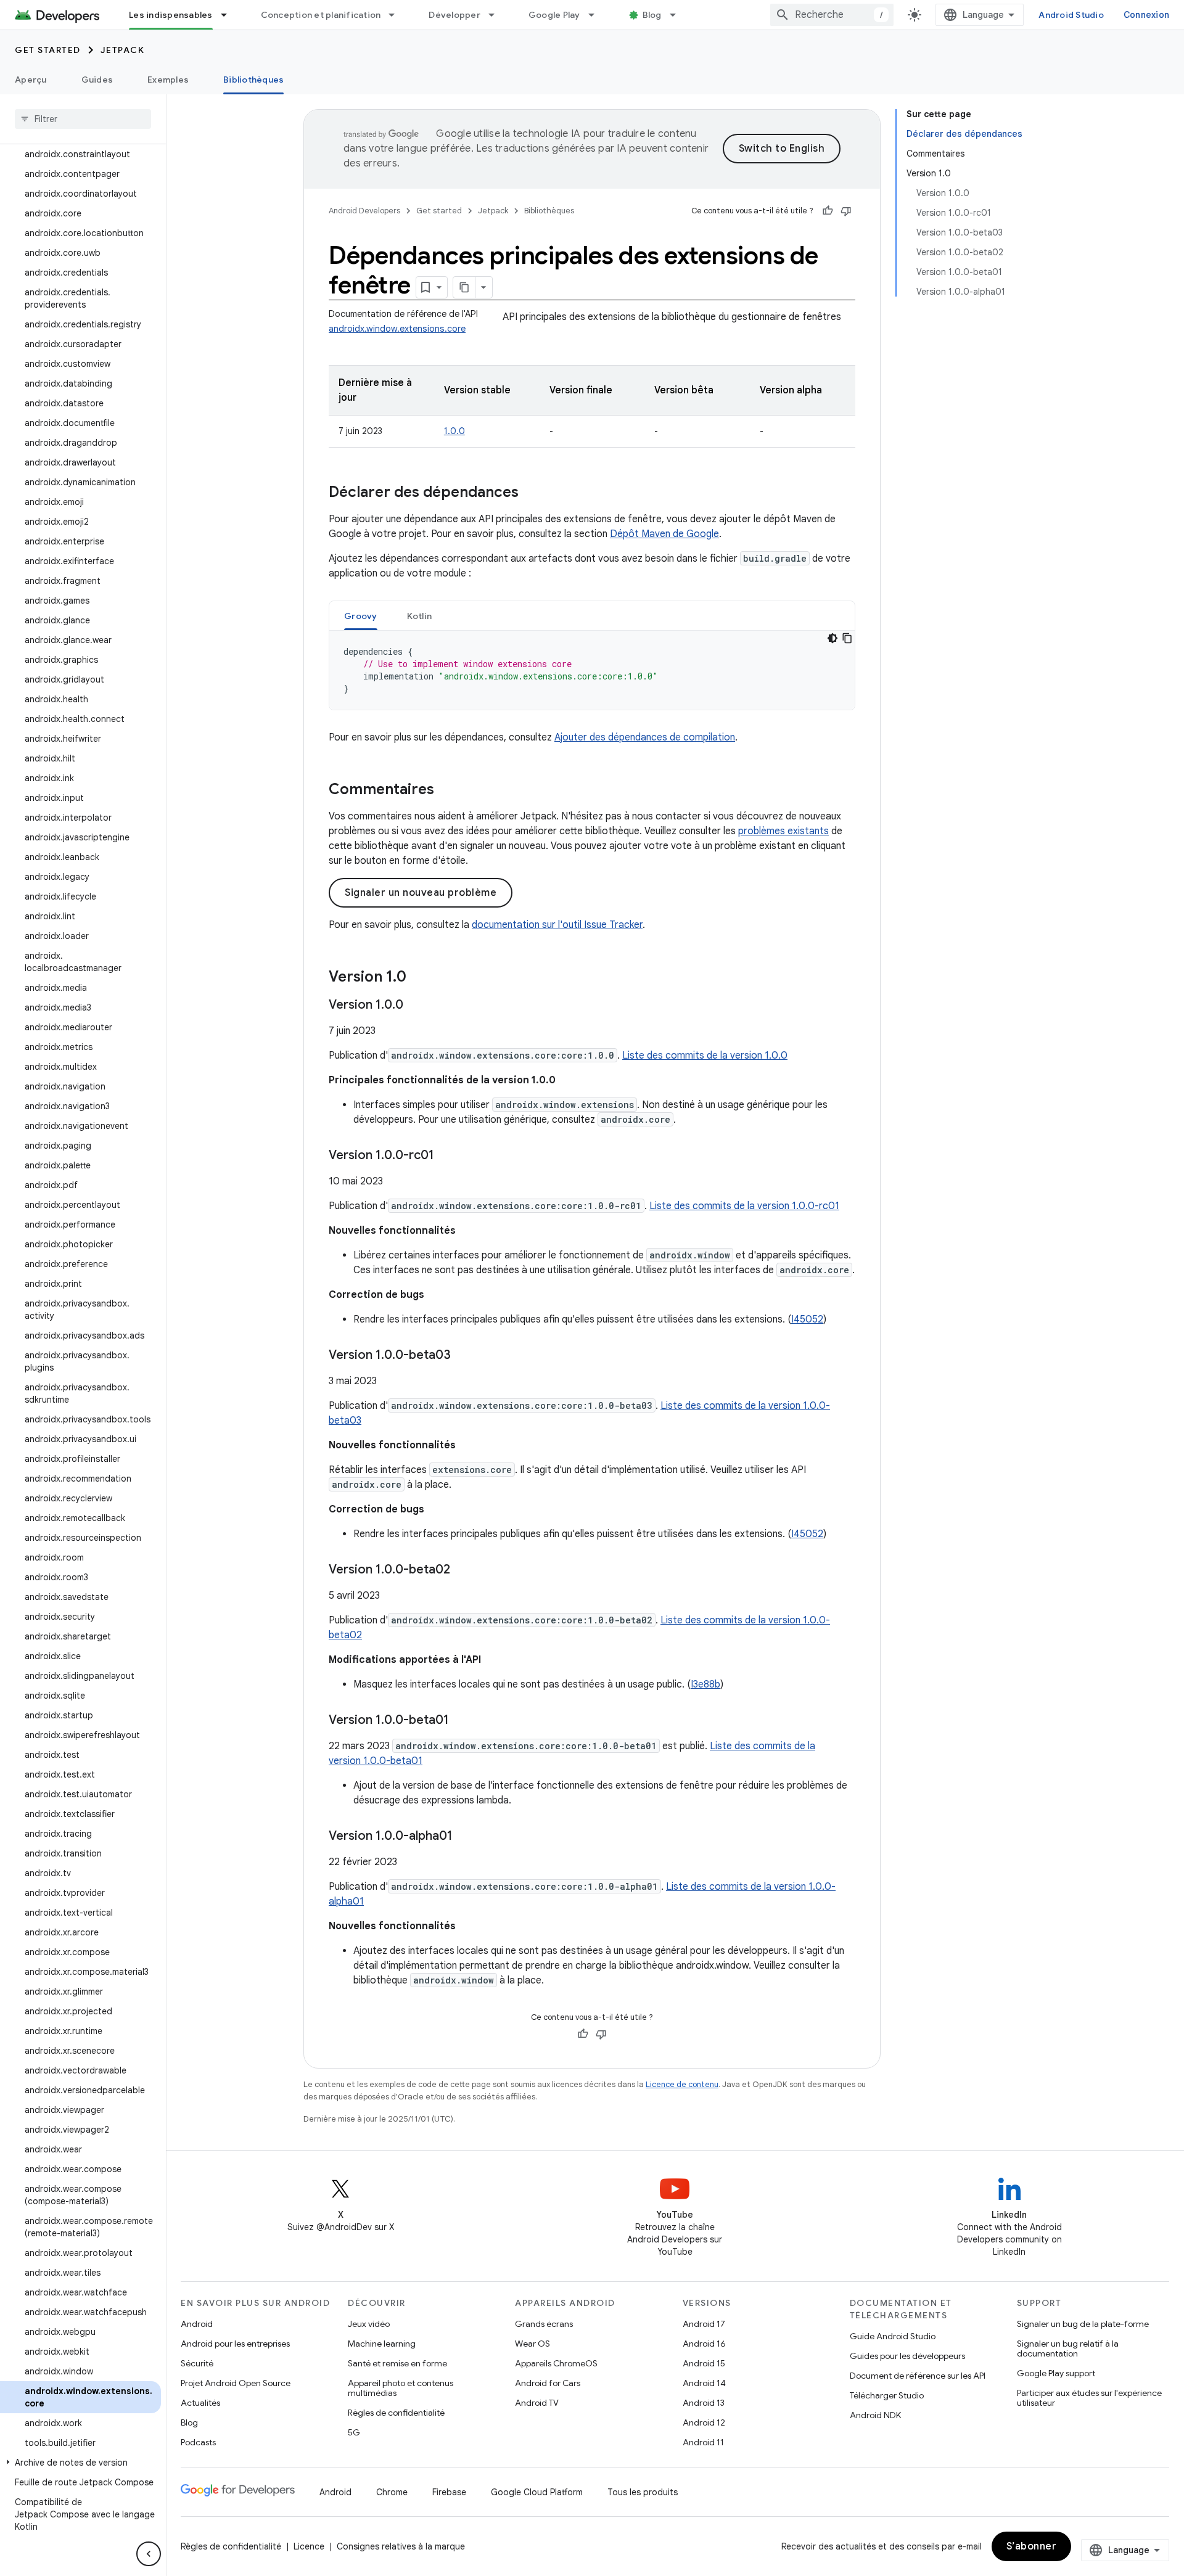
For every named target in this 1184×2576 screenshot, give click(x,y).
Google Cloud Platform (537, 2492)
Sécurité (197, 2363)
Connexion (1146, 15)
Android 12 (704, 2422)
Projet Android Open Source (236, 2383)
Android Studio (1071, 15)
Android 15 (704, 2363)
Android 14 (704, 2383)
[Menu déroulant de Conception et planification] (397, 15)
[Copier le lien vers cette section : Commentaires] (446, 790)
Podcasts (198, 2442)
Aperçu (31, 80)
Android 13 (704, 2403)
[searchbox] (83, 119)
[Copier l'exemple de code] (847, 638)
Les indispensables (171, 15)
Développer (454, 15)
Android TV (537, 2403)
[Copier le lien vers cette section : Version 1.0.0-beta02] (462, 1570)
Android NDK (875, 2415)
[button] (80, 2463)
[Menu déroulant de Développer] (497, 15)
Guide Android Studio (893, 2336)
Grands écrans (544, 2324)
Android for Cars (548, 2383)
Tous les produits (643, 2492)
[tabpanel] (592, 670)
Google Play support (1056, 2373)
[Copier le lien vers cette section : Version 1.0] (419, 978)
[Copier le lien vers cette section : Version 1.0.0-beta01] (461, 1721)
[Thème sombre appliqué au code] (832, 638)
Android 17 (704, 2324)
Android (197, 2324)
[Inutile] (846, 211)
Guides (97, 80)
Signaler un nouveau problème (421, 893)
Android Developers (364, 211)
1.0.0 (454, 431)
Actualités (200, 2403)
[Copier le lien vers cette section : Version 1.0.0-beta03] (463, 1356)
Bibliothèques (253, 80)
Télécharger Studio (887, 2395)
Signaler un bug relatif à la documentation (1068, 2348)
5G (354, 2432)
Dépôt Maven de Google (664, 534)
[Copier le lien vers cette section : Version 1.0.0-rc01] (446, 1156)
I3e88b (705, 1684)
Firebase (449, 2492)
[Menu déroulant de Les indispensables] (229, 15)
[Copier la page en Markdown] (464, 287)
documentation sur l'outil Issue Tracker (557, 925)
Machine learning (382, 2344)
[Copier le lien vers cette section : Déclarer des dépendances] (531, 493)
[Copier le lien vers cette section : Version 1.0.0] (416, 1006)
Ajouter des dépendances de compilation (645, 737)
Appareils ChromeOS (556, 2363)
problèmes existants (783, 831)
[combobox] (832, 15)
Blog (652, 15)
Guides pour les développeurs (907, 2356)
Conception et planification (321, 15)
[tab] (361, 616)
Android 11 (703, 2442)
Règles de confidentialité (396, 2413)
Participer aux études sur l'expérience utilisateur (1089, 2398)
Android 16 (704, 2344)
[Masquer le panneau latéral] (149, 2554)
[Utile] (828, 211)
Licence (309, 2546)
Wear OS (532, 2344)
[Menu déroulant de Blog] (678, 15)
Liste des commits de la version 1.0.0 (705, 1056)
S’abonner (1032, 2546)
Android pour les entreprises (235, 2344)
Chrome (392, 2492)
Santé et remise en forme (397, 2363)
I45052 (807, 1319)
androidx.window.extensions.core (397, 329)
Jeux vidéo (369, 2324)
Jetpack (123, 50)
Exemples (168, 80)
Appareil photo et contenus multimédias (401, 2388)
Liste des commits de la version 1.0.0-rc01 (744, 1206)
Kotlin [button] (420, 616)
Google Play (554, 15)
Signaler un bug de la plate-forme (1083, 2324)
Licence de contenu (682, 2084)
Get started (48, 50)
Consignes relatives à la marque (401, 2546)
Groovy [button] (361, 616)
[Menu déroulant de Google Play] (597, 15)
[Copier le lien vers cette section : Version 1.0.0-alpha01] (465, 1837)
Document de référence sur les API (918, 2376)
